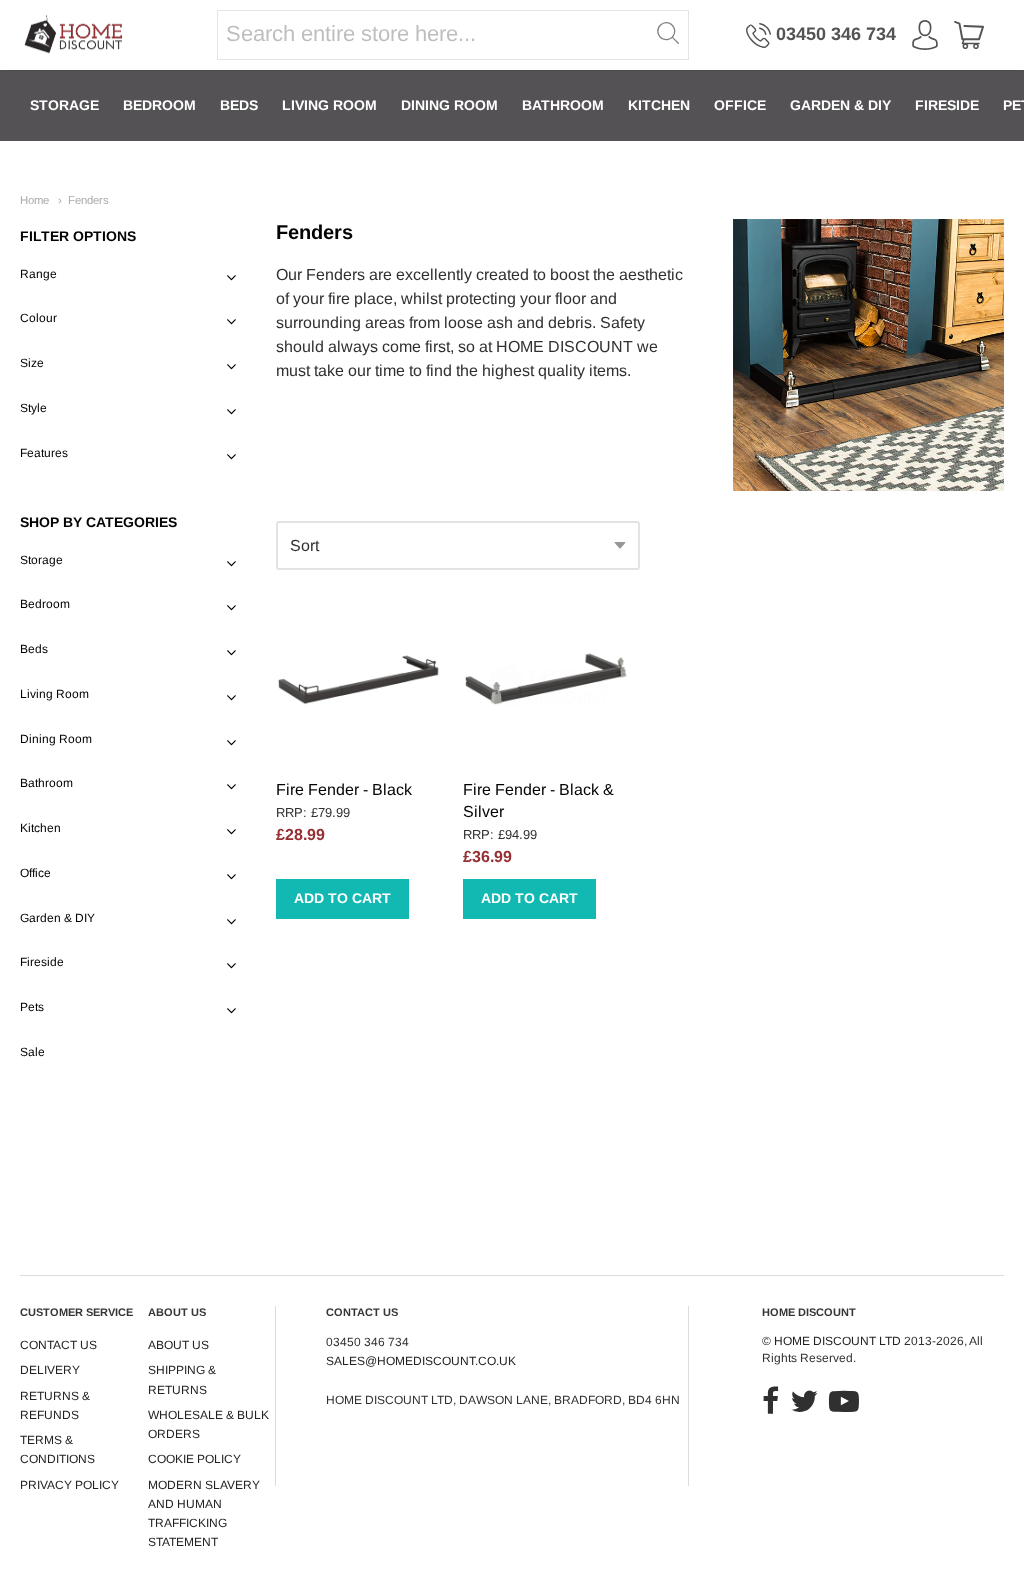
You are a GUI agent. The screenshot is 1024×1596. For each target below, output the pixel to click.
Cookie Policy (194, 1459)
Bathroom (563, 105)
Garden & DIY (840, 105)
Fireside (947, 105)
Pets (32, 1007)
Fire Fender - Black (344, 789)
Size (32, 363)
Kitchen (659, 105)
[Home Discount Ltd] (74, 35)
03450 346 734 (836, 34)
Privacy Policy (69, 1485)
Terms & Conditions (57, 1449)
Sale (32, 1052)
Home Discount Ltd (837, 1341)
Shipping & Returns (182, 1379)
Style (33, 408)
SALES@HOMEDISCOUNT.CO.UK (421, 1361)
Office (740, 105)
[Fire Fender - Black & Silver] (546, 683)
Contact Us (58, 1345)
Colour (38, 318)
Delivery (50, 1370)
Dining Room (449, 105)
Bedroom (159, 105)
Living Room (329, 105)
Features (44, 453)
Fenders (88, 200)
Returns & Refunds (55, 1405)
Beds (239, 105)
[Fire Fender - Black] (359, 683)
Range (38, 274)
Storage (64, 105)
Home (34, 200)
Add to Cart (342, 898)
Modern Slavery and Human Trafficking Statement (204, 1514)
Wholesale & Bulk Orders (208, 1424)
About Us (178, 1345)
